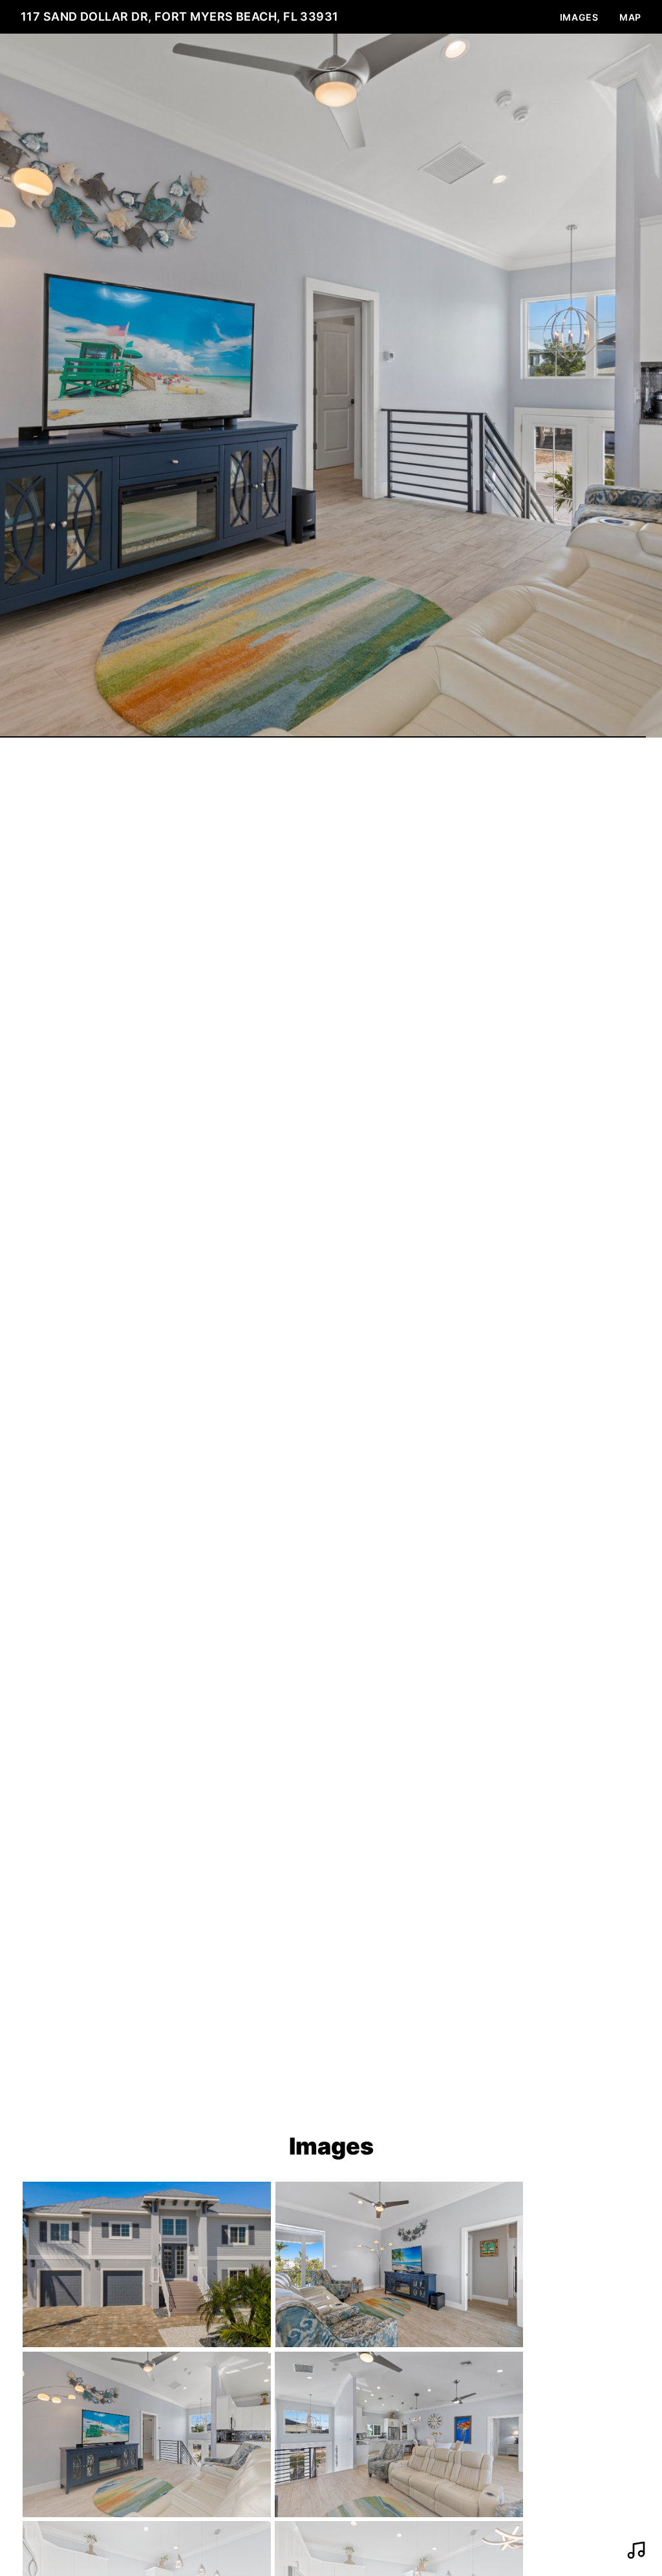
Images (579, 17)
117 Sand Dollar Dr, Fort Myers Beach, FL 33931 (180, 16)
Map (630, 17)
